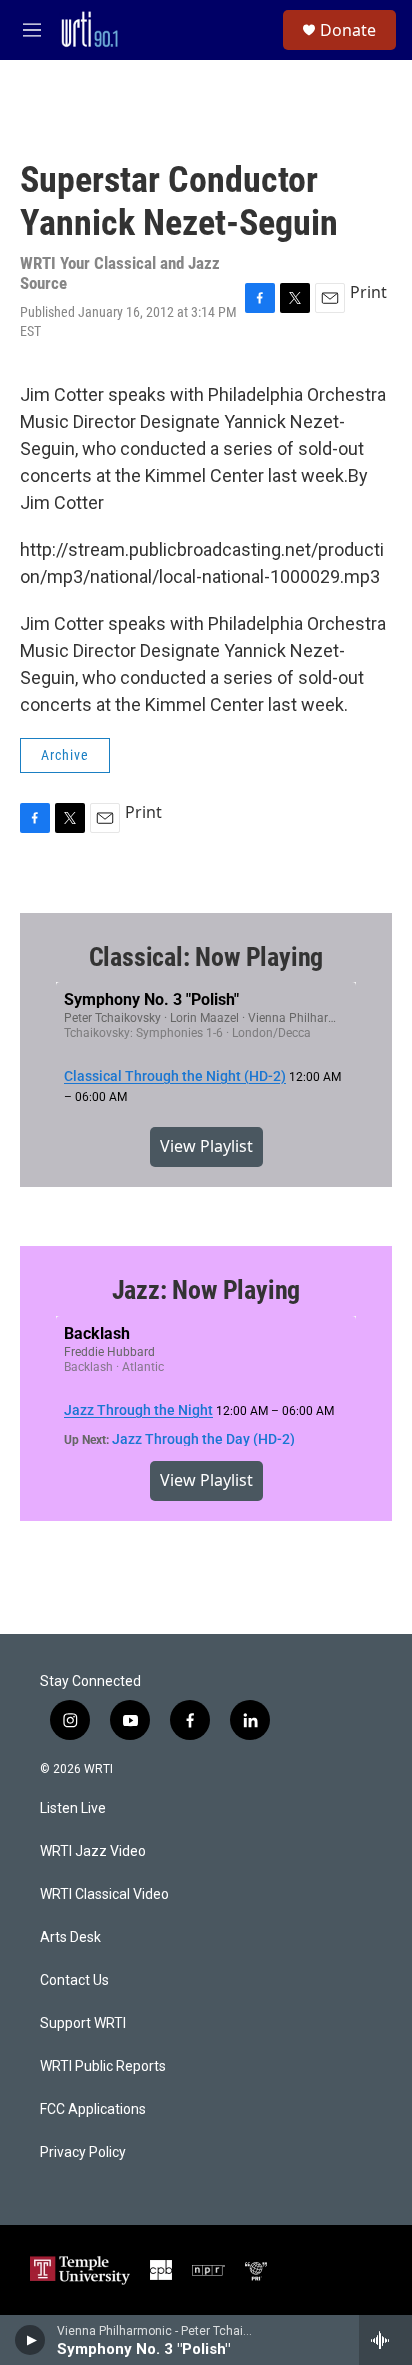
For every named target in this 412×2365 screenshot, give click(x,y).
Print (368, 292)
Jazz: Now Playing (206, 1290)
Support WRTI (83, 2023)
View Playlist (206, 1146)
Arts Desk (70, 1937)
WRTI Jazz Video (93, 1851)
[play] (30, 2340)
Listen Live (73, 1808)
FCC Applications (93, 2109)
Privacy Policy (83, 2152)
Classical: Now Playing (206, 957)
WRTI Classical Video (104, 1894)
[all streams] (385, 2340)
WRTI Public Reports (103, 2066)
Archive (65, 755)
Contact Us (74, 1980)
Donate (348, 30)
